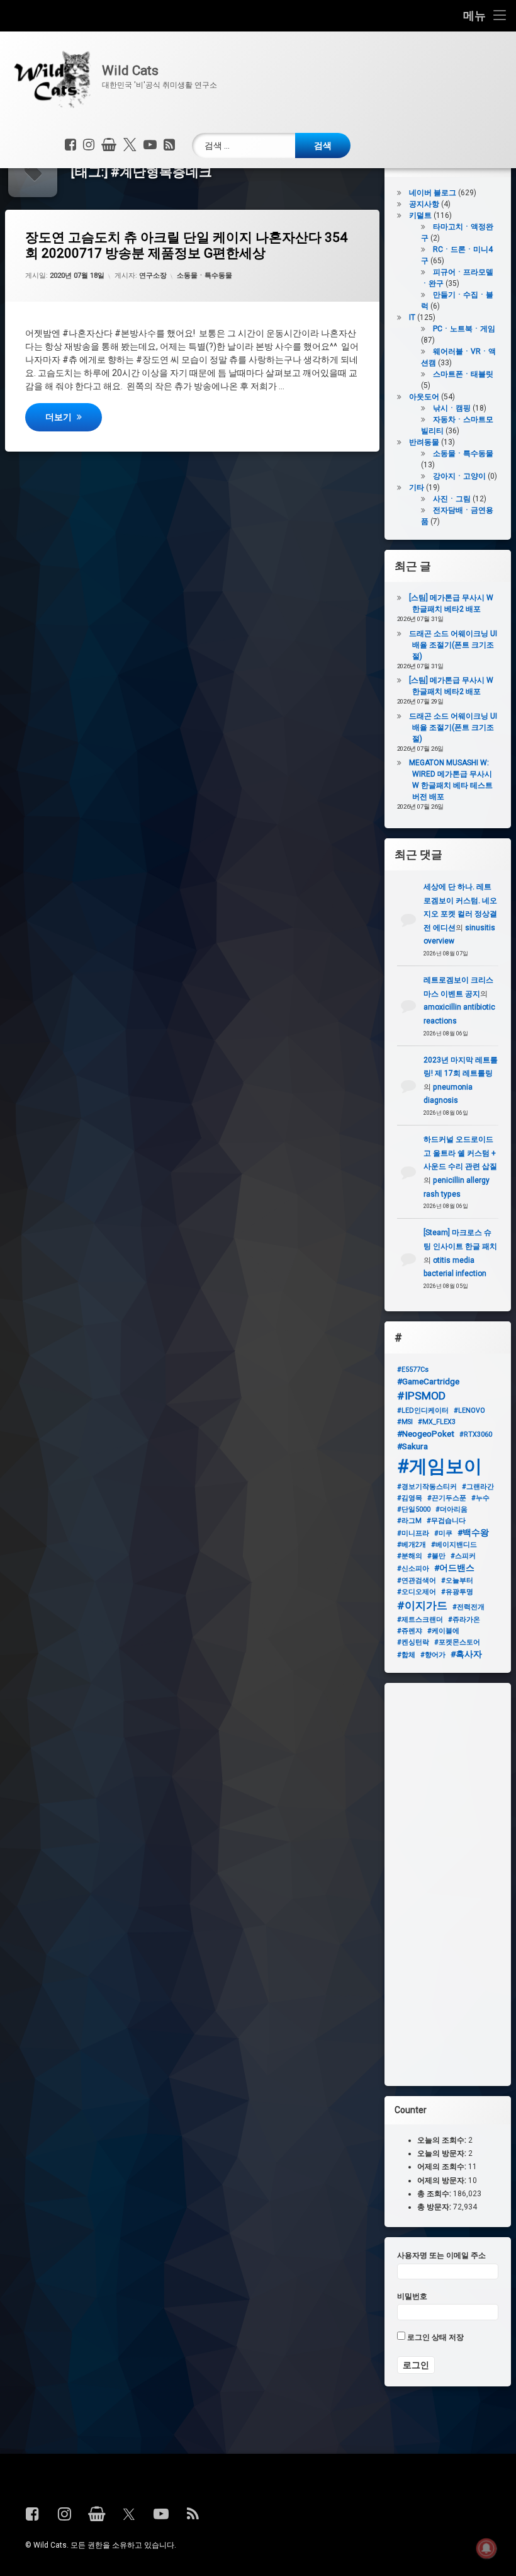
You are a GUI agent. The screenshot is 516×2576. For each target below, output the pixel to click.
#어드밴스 (454, 1568)
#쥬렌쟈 (410, 1631)
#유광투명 (457, 1592)
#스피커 (463, 1556)
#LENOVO (469, 1411)
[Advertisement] (448, 1884)
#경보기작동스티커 (427, 1487)
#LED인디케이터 (423, 1411)
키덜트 (420, 215)
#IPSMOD (421, 1396)
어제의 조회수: (443, 2167)
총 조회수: (435, 2194)
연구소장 (153, 276)
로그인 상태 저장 (435, 2337)
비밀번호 (412, 2296)
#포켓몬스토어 (457, 1642)
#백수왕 (473, 1532)
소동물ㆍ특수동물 (205, 276)
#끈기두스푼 (447, 1498)
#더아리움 (451, 1509)
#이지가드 (422, 1605)
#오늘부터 (457, 1581)
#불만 (436, 1556)
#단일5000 (414, 1509)
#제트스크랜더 (420, 1620)
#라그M (409, 1521)
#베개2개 (412, 1545)
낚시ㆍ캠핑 (452, 408)
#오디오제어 (417, 1592)
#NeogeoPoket (426, 1433)
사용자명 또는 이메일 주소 (441, 2255)
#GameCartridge (428, 1381)
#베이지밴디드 (454, 1545)
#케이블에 (443, 1631)
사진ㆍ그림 (452, 499)
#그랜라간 (478, 1487)
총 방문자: (435, 2207)
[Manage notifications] (486, 2548)
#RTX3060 (476, 1434)
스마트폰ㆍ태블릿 (463, 374)
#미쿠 (443, 1533)
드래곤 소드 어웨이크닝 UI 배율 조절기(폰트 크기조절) (453, 645)
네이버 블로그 (433, 193)
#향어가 (433, 1655)
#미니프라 (413, 1533)
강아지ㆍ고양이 (459, 476)
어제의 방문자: (443, 2180)
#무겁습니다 (446, 1521)
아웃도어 (424, 397)
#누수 (480, 1498)
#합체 (406, 1655)
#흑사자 (466, 1654)
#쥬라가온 (464, 1620)
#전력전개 (468, 1607)
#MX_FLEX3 (437, 1422)
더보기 (73, 417)
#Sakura (412, 1446)
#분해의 (410, 1556)
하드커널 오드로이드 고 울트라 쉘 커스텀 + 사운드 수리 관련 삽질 (460, 1153)
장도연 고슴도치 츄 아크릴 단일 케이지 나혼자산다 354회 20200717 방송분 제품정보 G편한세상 (186, 245)
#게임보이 (440, 1466)
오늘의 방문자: (443, 2153)
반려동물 (424, 442)
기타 (417, 487)
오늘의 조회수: (443, 2140)
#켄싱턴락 (413, 1642)
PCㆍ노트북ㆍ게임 (464, 329)
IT (412, 317)
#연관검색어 (417, 1581)
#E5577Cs (413, 1370)
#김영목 (410, 1498)
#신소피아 (413, 1569)
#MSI (405, 1422)
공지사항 (424, 204)
